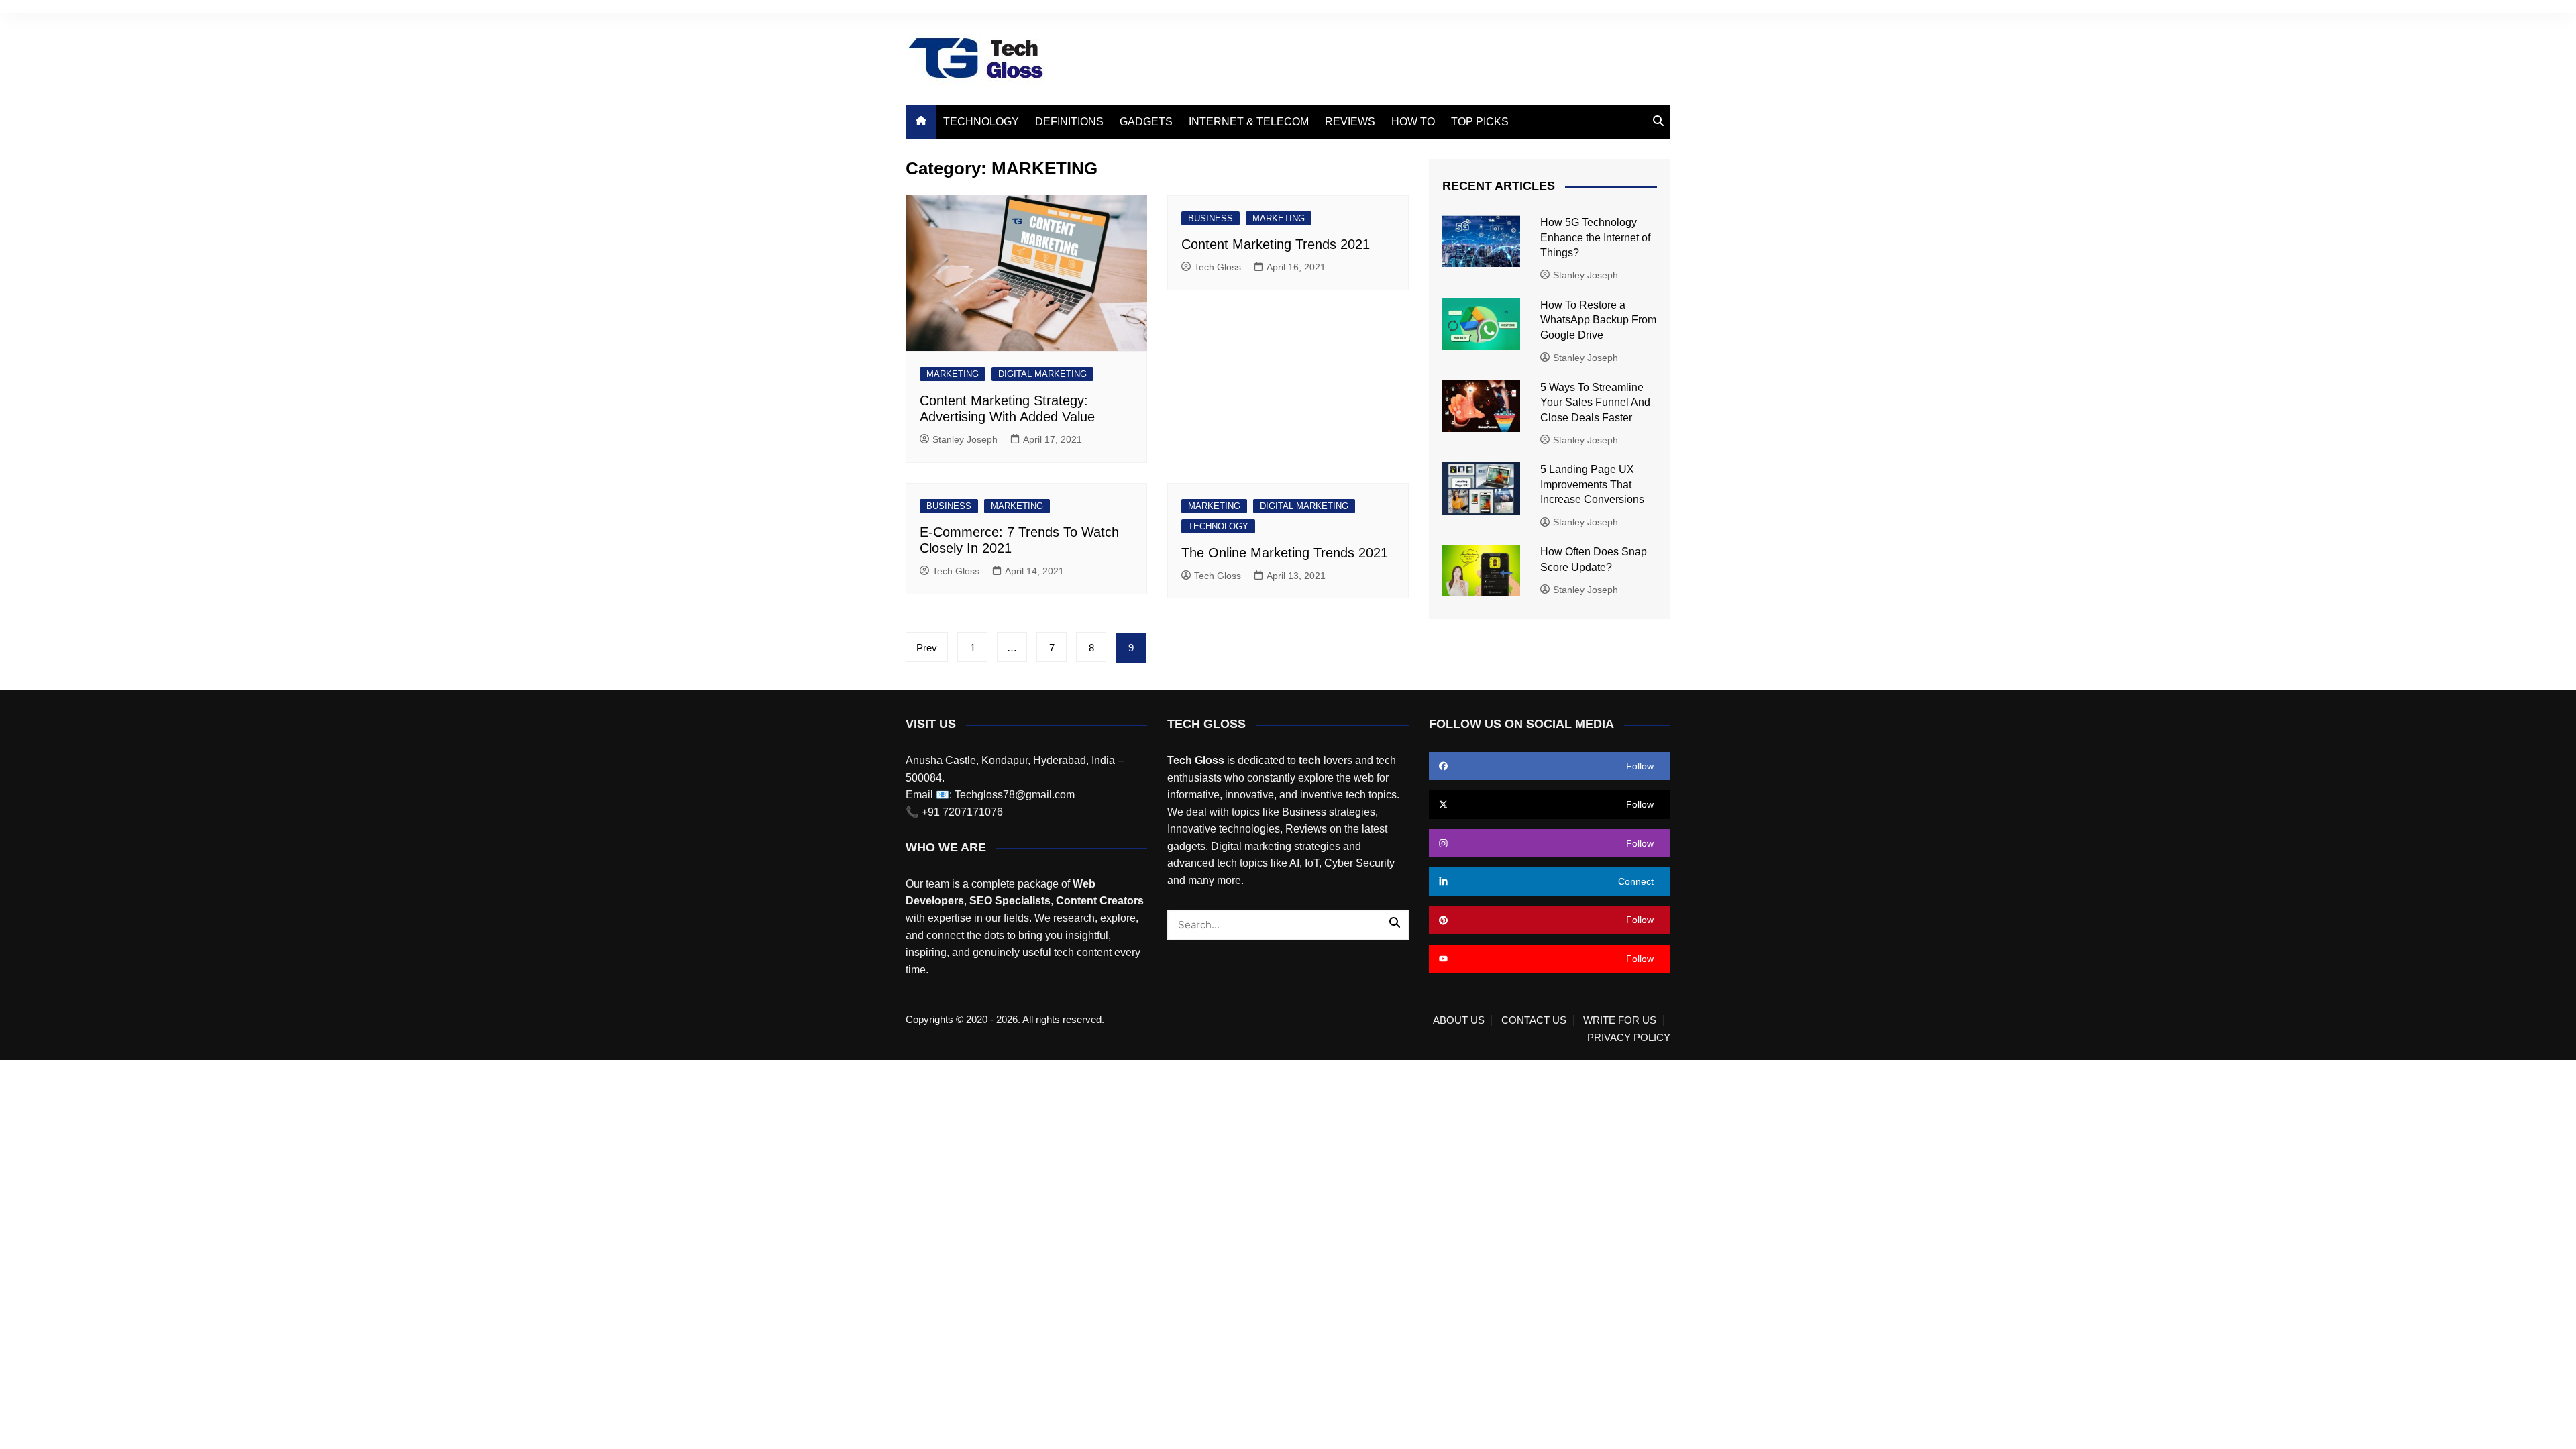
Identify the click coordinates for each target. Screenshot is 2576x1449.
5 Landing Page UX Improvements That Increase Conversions (1594, 484)
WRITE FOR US (1620, 1020)
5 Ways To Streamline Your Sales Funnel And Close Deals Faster (1595, 402)
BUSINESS (1211, 218)
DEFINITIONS (1069, 122)
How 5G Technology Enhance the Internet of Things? (1595, 237)
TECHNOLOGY (981, 122)
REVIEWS (1350, 122)
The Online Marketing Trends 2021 (1285, 553)
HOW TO (1413, 122)
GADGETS (1146, 122)
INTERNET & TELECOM (1249, 122)
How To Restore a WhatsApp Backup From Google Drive (1598, 320)
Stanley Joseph (965, 439)
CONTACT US (1534, 1020)
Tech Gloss (1218, 267)
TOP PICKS (1480, 122)
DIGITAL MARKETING (1042, 374)
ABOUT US (1459, 1020)
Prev (927, 648)
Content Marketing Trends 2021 (1276, 244)
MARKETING (953, 374)
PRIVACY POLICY (1629, 1038)
